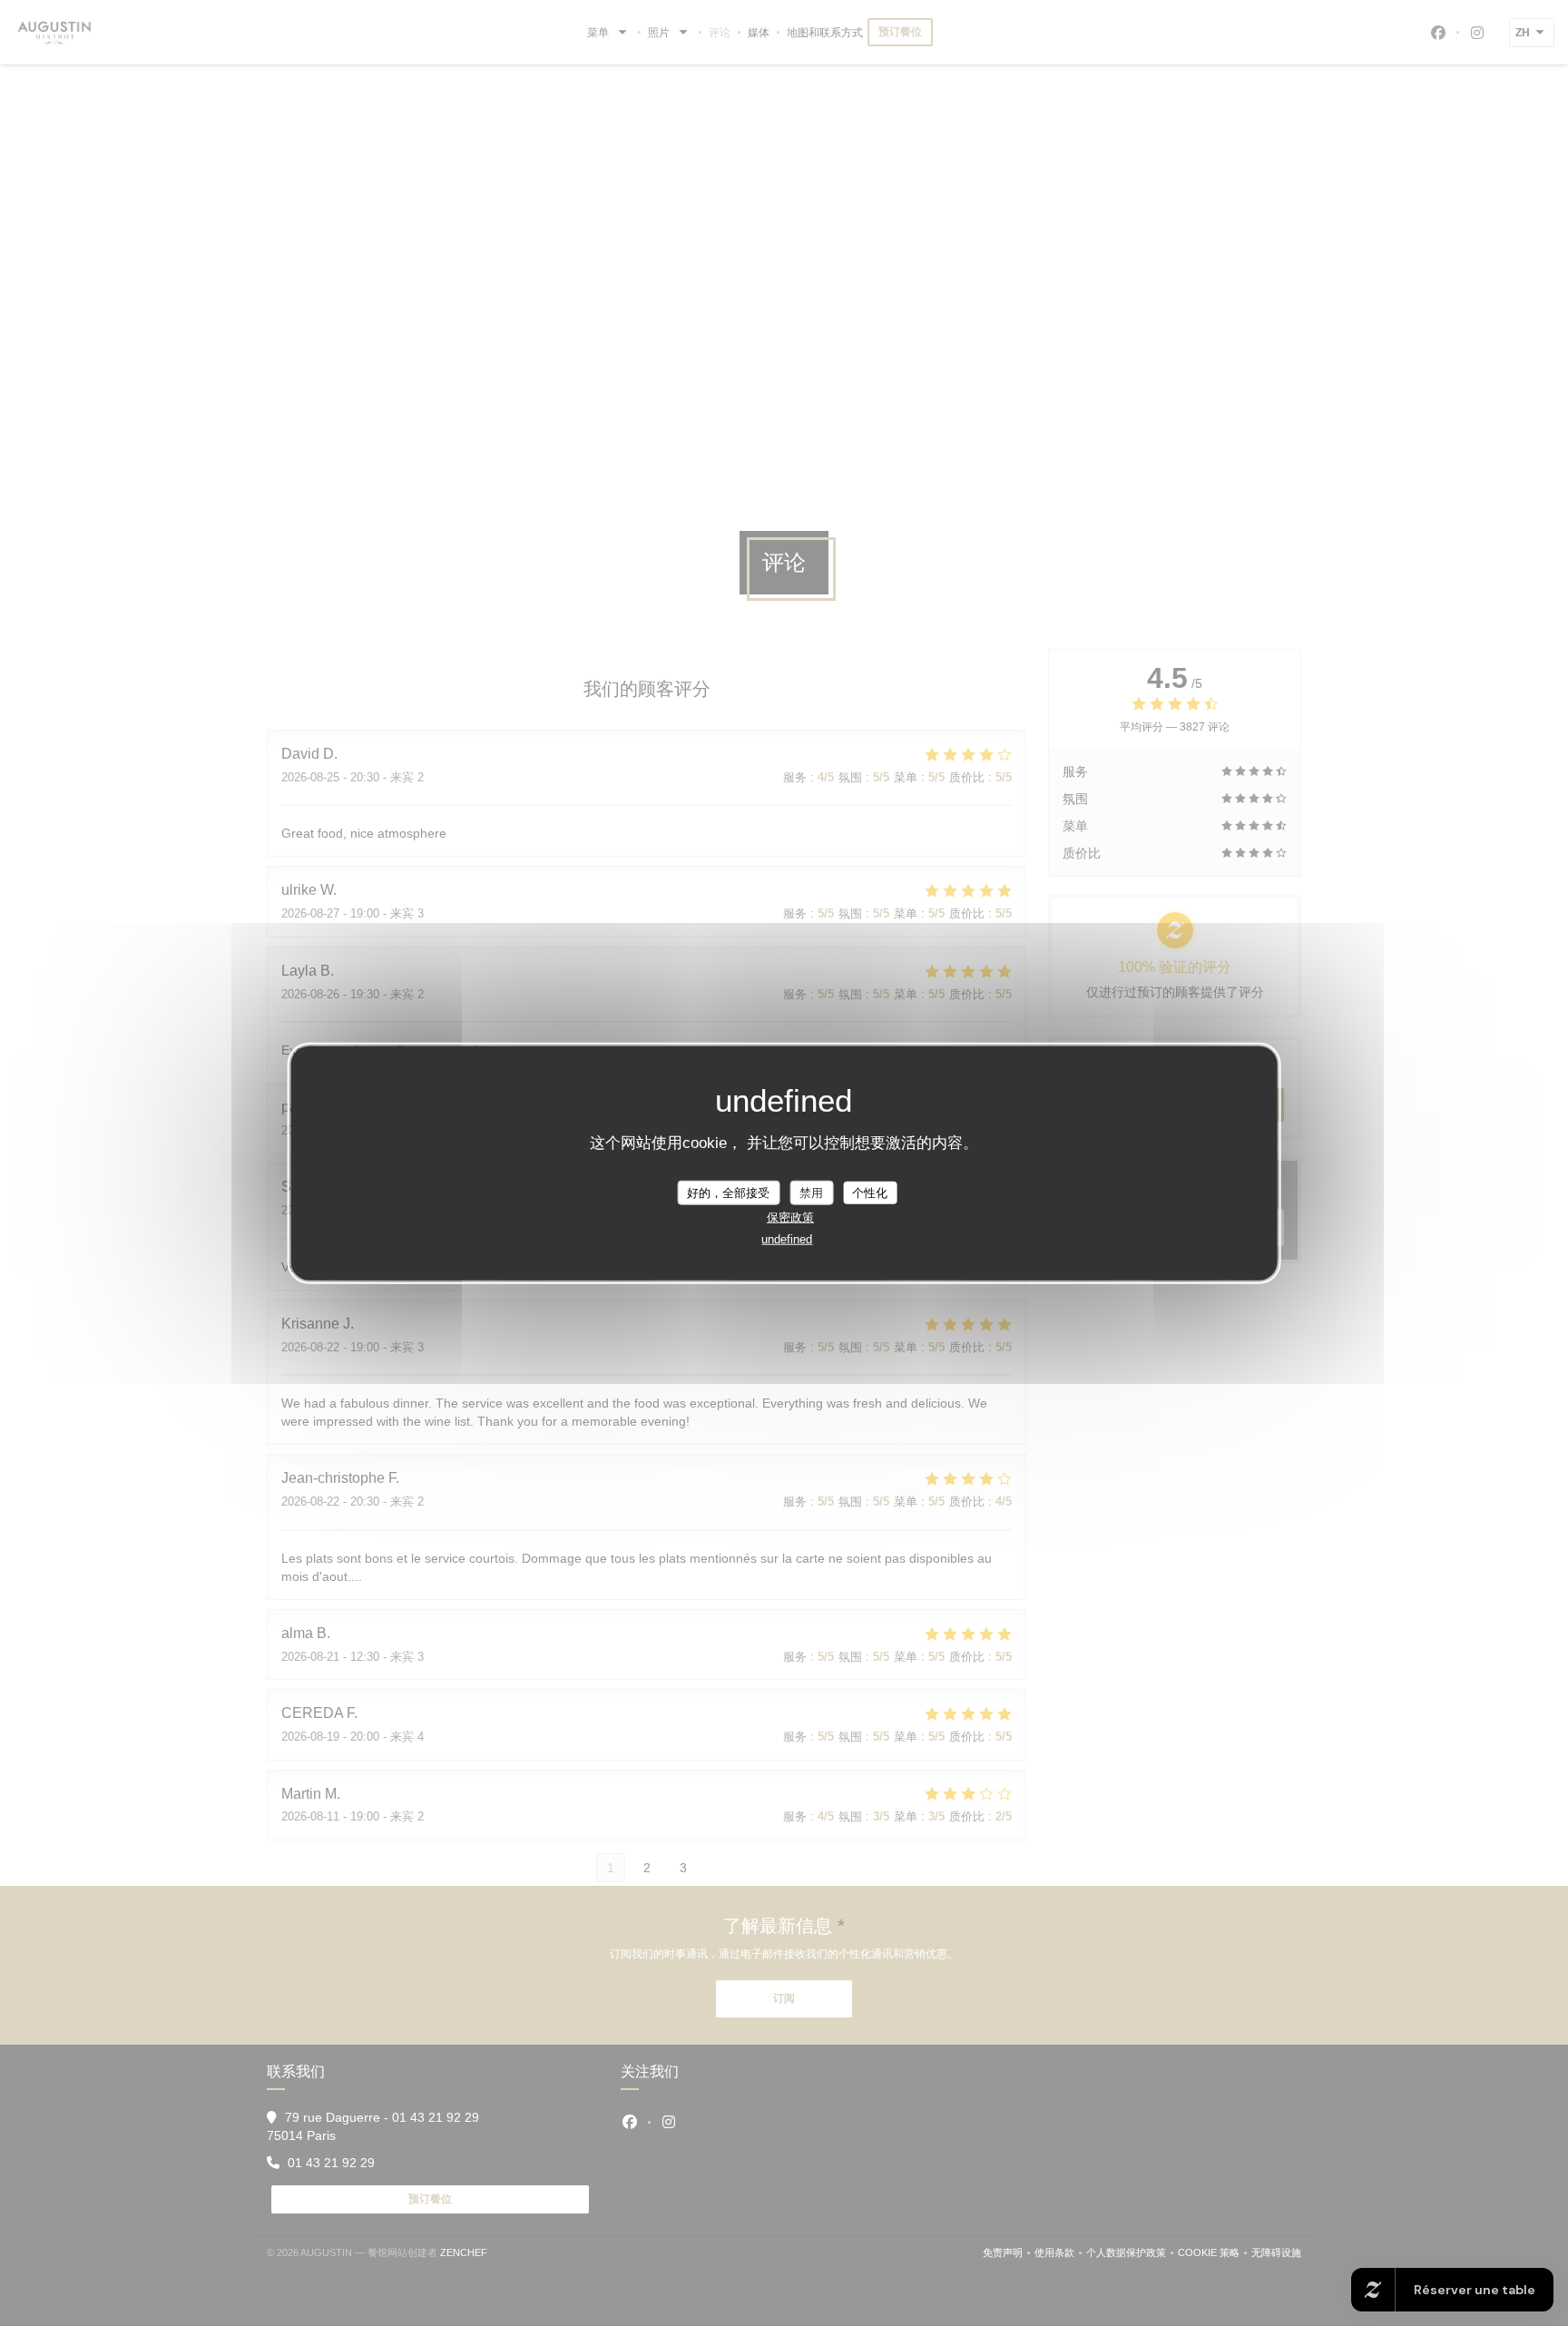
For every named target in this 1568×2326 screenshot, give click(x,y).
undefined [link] (787, 1239)
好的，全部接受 (728, 1192)
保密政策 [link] (790, 1217)
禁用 (811, 1192)
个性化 (870, 1192)
